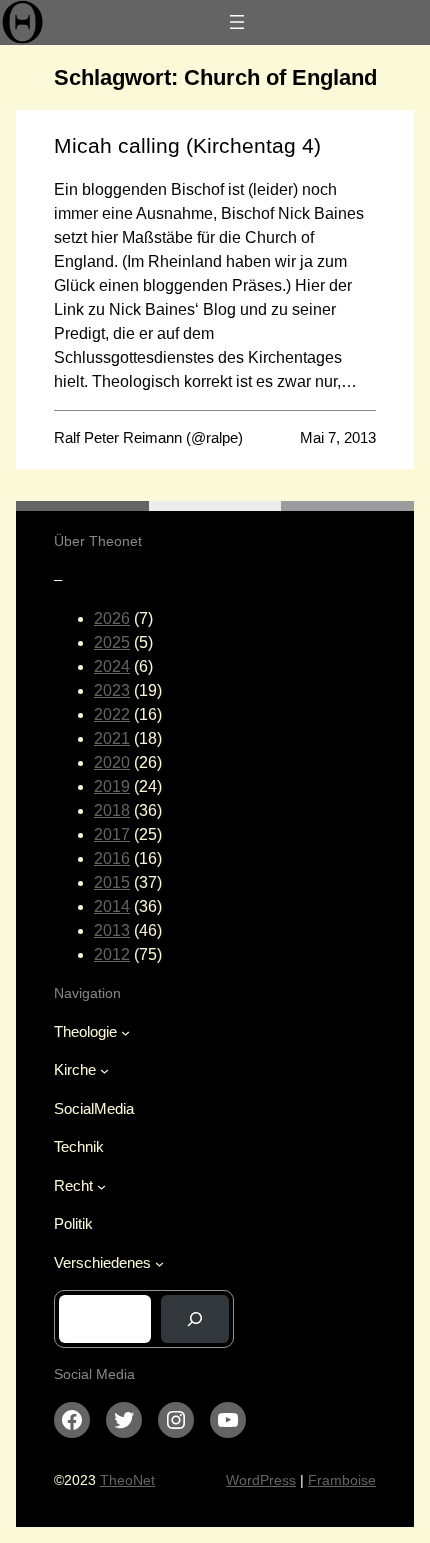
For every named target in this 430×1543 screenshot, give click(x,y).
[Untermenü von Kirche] (104, 1070)
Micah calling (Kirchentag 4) (187, 145)
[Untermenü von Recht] (101, 1186)
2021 (112, 738)
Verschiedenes (102, 1262)
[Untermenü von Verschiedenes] (159, 1263)
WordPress (261, 1480)
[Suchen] (195, 1319)
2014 (112, 906)
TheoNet (127, 1480)
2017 (112, 834)
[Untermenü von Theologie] (125, 1032)
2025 (112, 642)
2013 (112, 930)
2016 (112, 858)
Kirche (75, 1069)
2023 (112, 690)
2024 (112, 666)
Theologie (85, 1031)
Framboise (342, 1480)
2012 (112, 954)
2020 (112, 762)
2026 (112, 618)
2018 (112, 810)
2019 (112, 786)
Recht (73, 1185)
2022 (112, 714)
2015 (112, 882)
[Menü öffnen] (237, 22)
